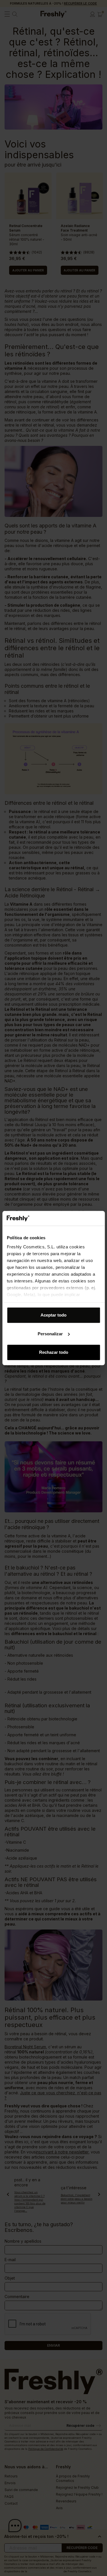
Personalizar (50, 1334)
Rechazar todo (54, 1352)
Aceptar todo (53, 1315)
